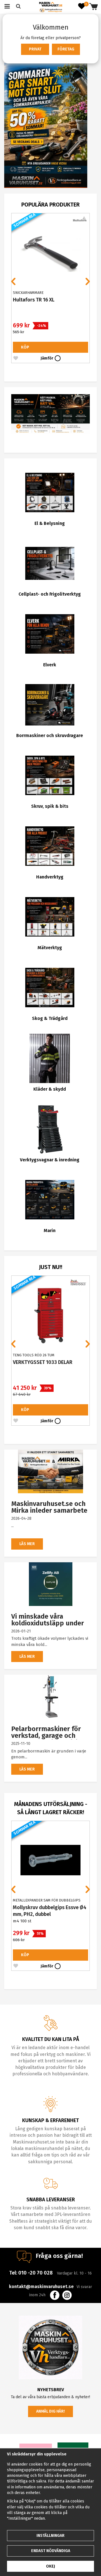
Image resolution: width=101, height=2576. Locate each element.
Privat (35, 49)
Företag (66, 49)
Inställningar (50, 2536)
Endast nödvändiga (51, 2551)
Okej (50, 2566)
